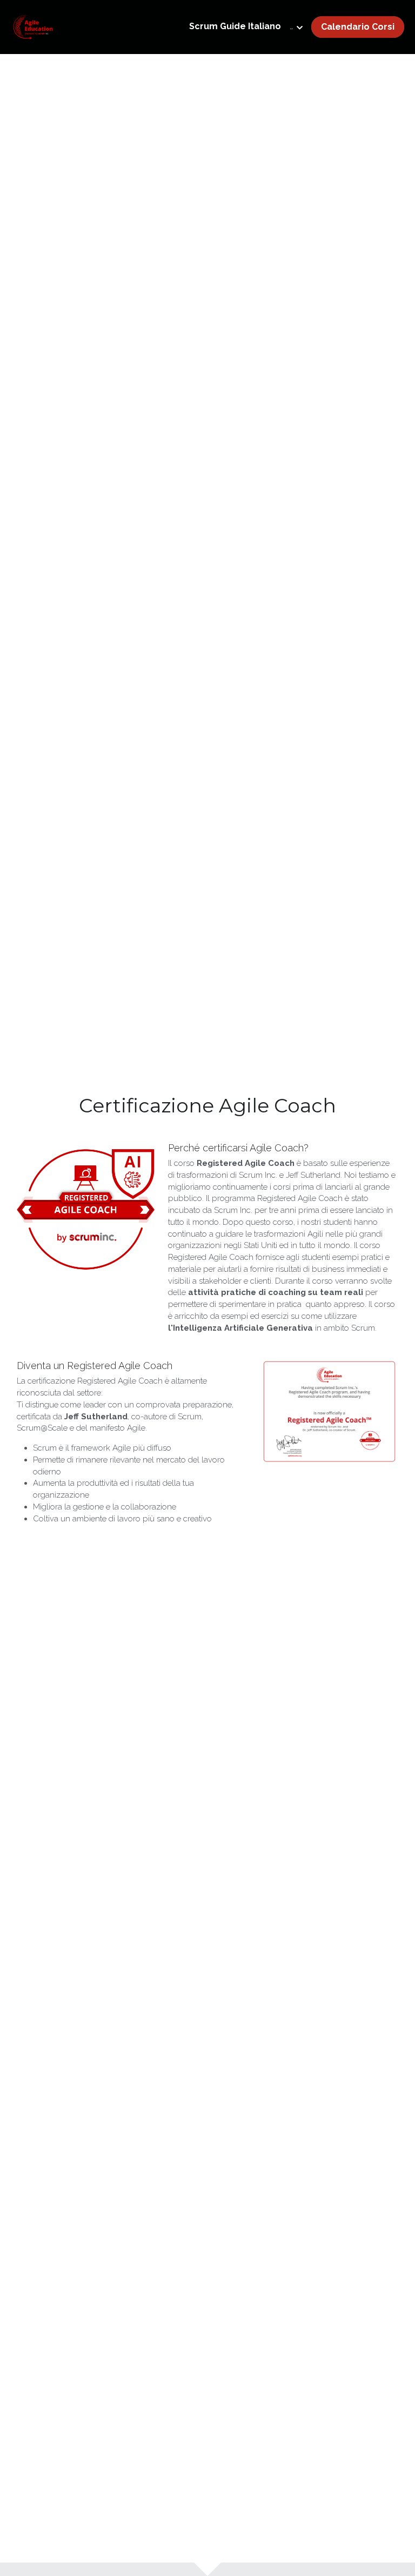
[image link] (33, 26)
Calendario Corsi (358, 27)
